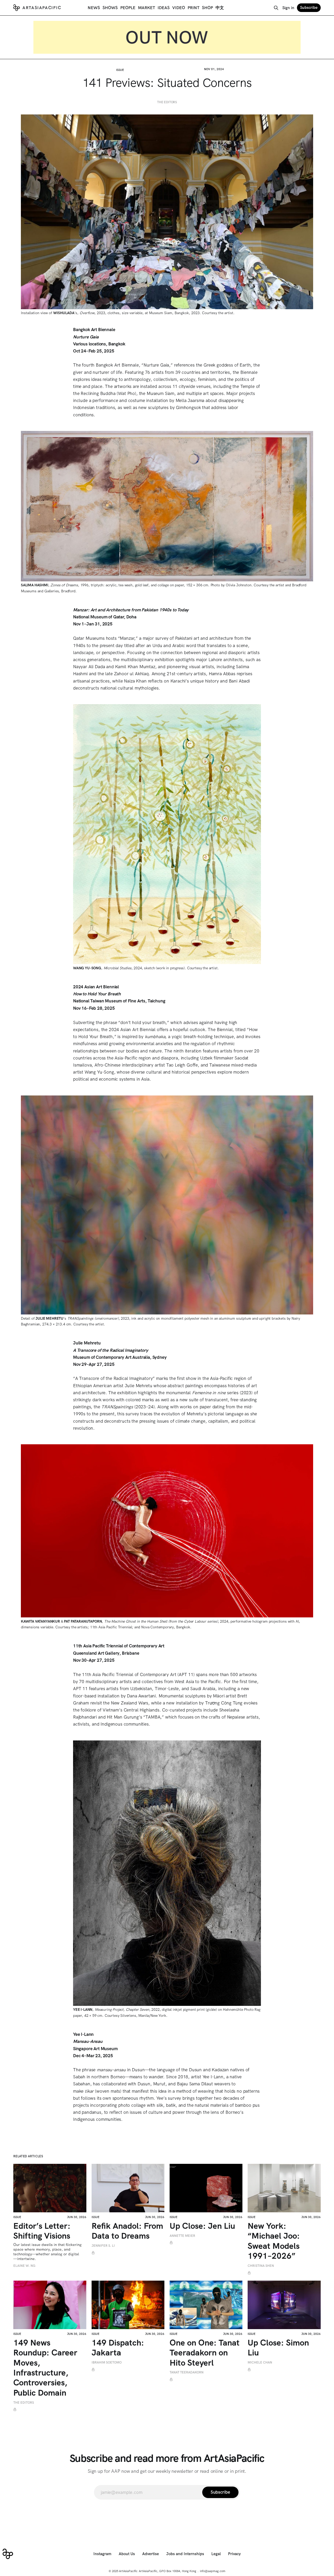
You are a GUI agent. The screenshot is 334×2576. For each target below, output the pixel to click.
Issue (120, 70)
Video (179, 8)
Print (193, 8)
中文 (220, 8)
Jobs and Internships (185, 2554)
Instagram (102, 2554)
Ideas (164, 8)
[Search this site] (276, 8)
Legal (216, 2554)
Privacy (234, 2554)
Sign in (288, 8)
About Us (127, 2554)
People (128, 8)
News (94, 8)
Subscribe (309, 8)
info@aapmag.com (213, 2571)
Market (147, 8)
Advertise (151, 2554)
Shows (110, 8)
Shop (207, 8)
